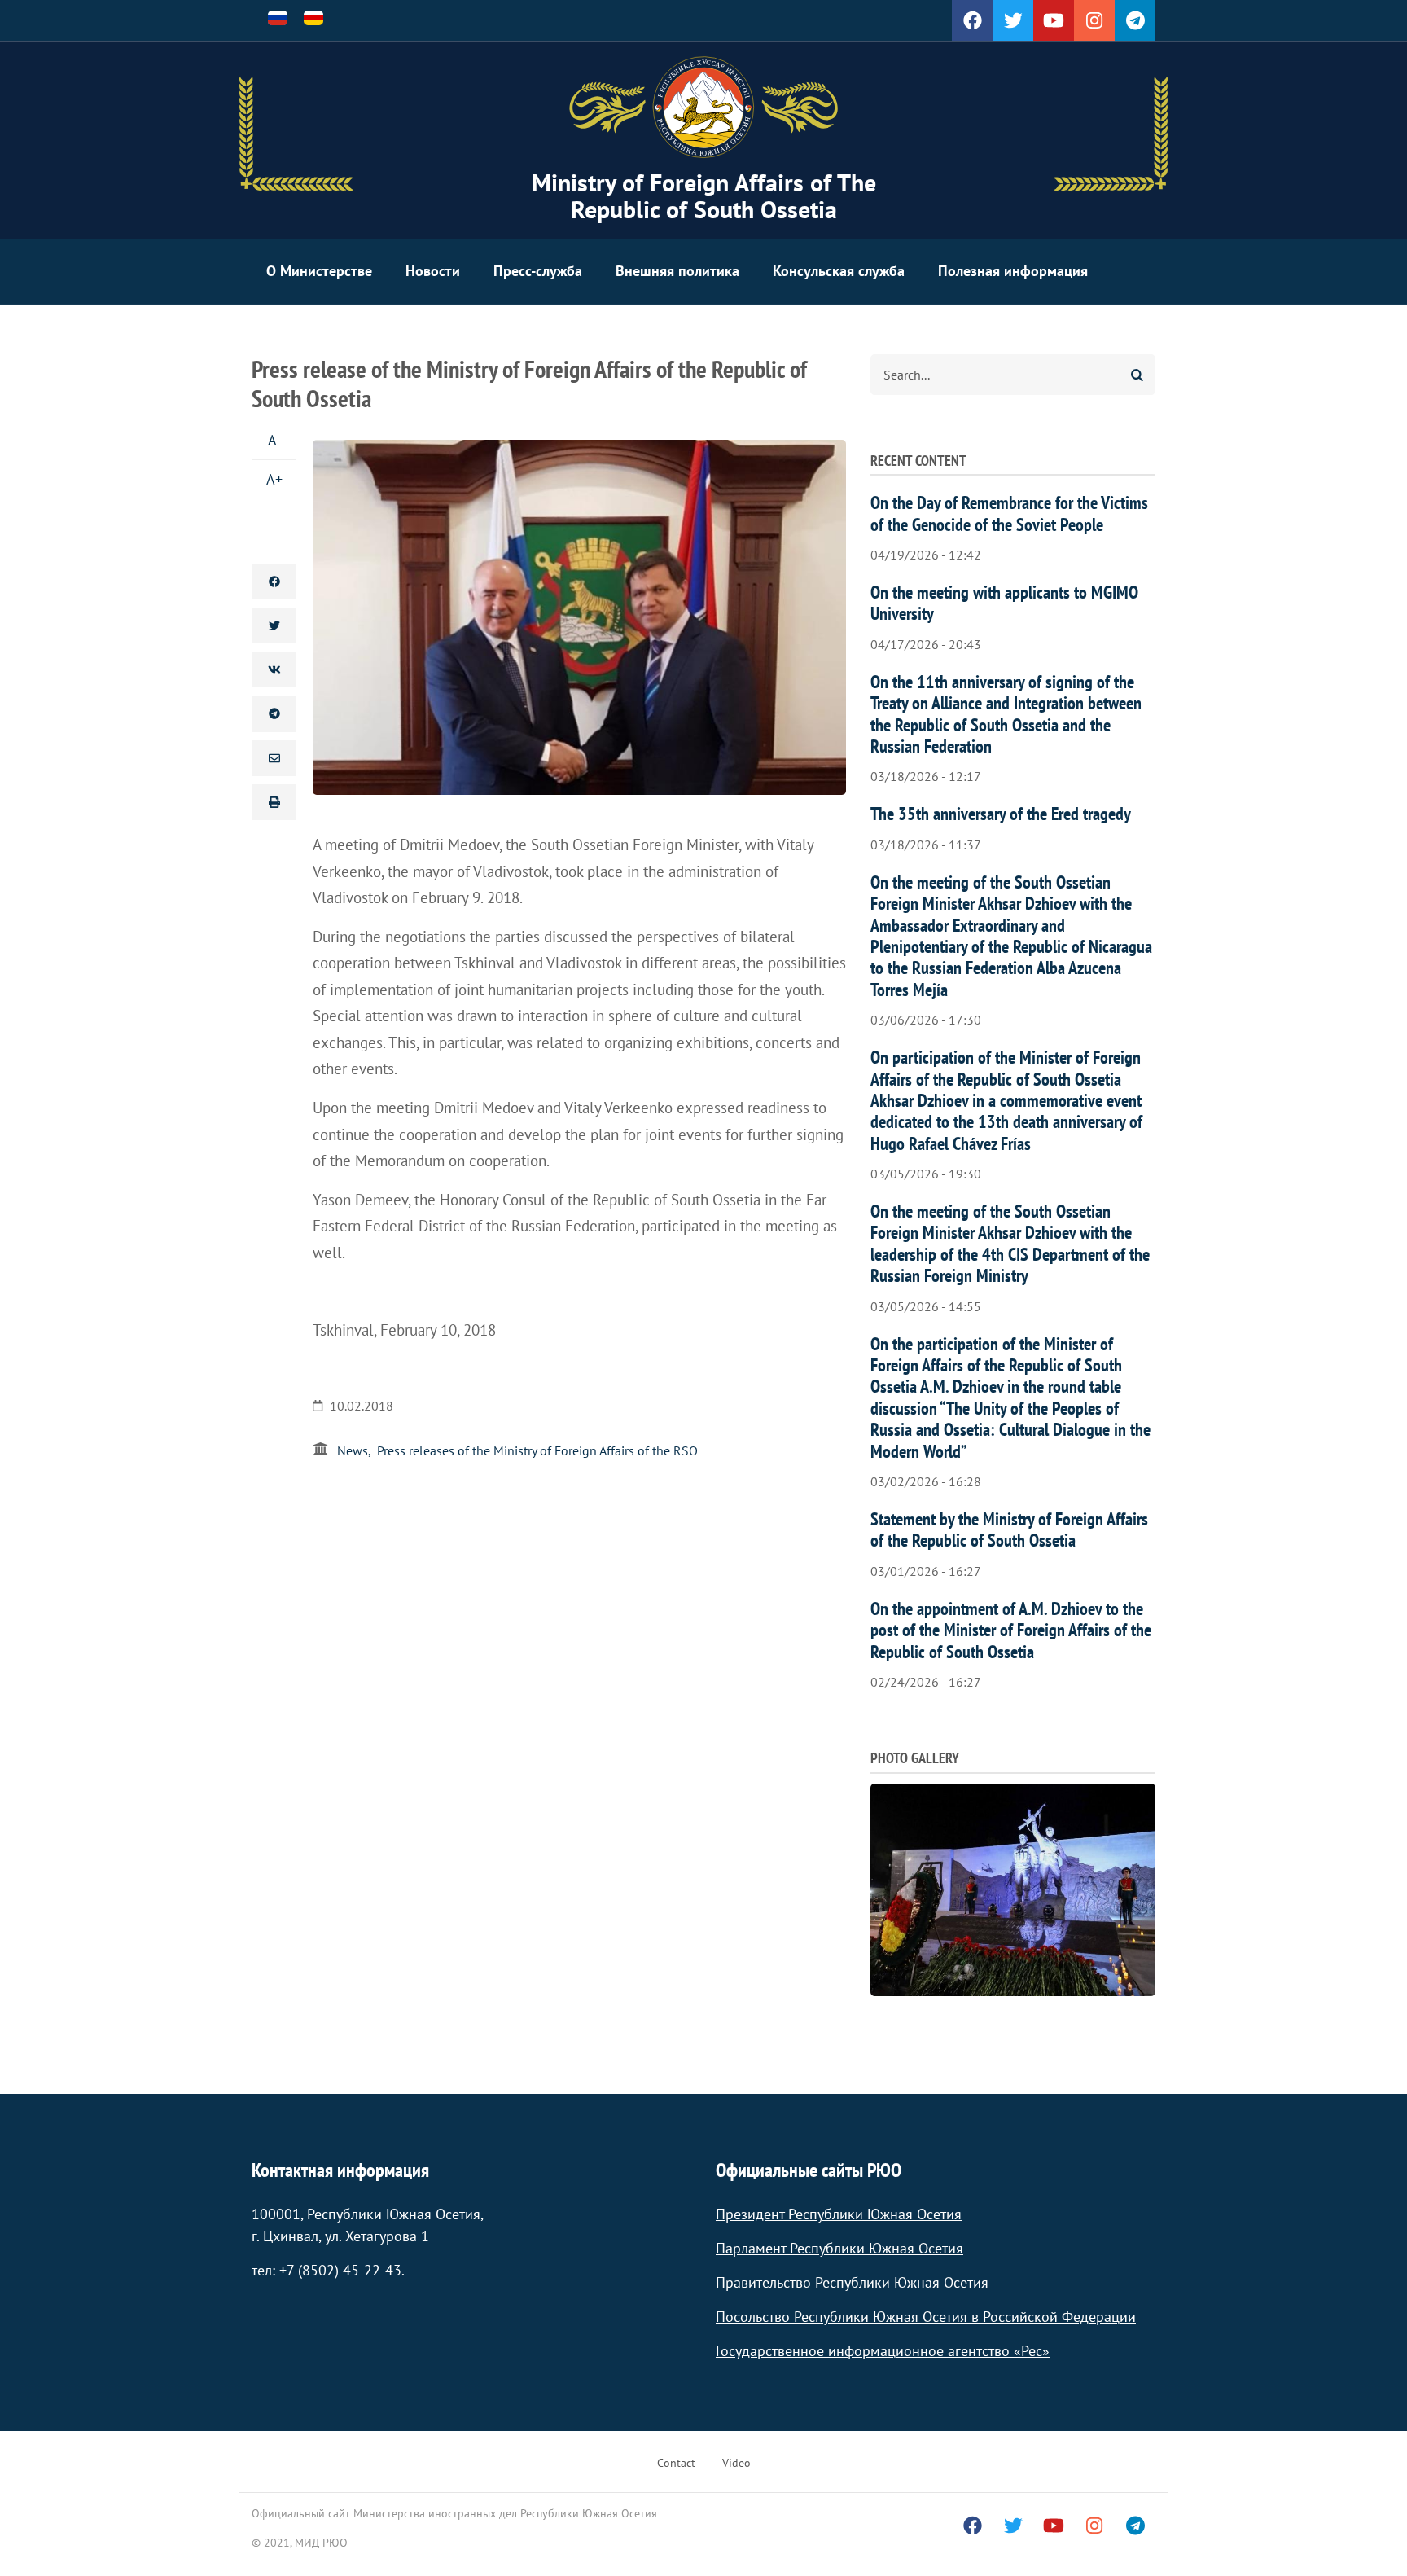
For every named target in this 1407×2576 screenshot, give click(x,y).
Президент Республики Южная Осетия (839, 2214)
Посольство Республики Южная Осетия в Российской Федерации (926, 2317)
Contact (676, 2463)
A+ (274, 479)
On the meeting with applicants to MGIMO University (1004, 603)
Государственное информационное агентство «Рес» (883, 2351)
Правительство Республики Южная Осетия (852, 2282)
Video (736, 2463)
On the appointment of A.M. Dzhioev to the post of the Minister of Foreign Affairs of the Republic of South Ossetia (1011, 1630)
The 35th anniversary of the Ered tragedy (1001, 814)
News (353, 1450)
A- (274, 440)
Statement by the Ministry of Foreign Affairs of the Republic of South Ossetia (1009, 1529)
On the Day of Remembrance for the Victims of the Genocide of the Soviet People (1009, 513)
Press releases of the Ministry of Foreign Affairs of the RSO (537, 1450)
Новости (433, 271)
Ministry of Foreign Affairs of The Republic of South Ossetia (704, 195)
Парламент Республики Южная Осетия (839, 2248)
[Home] (703, 108)
